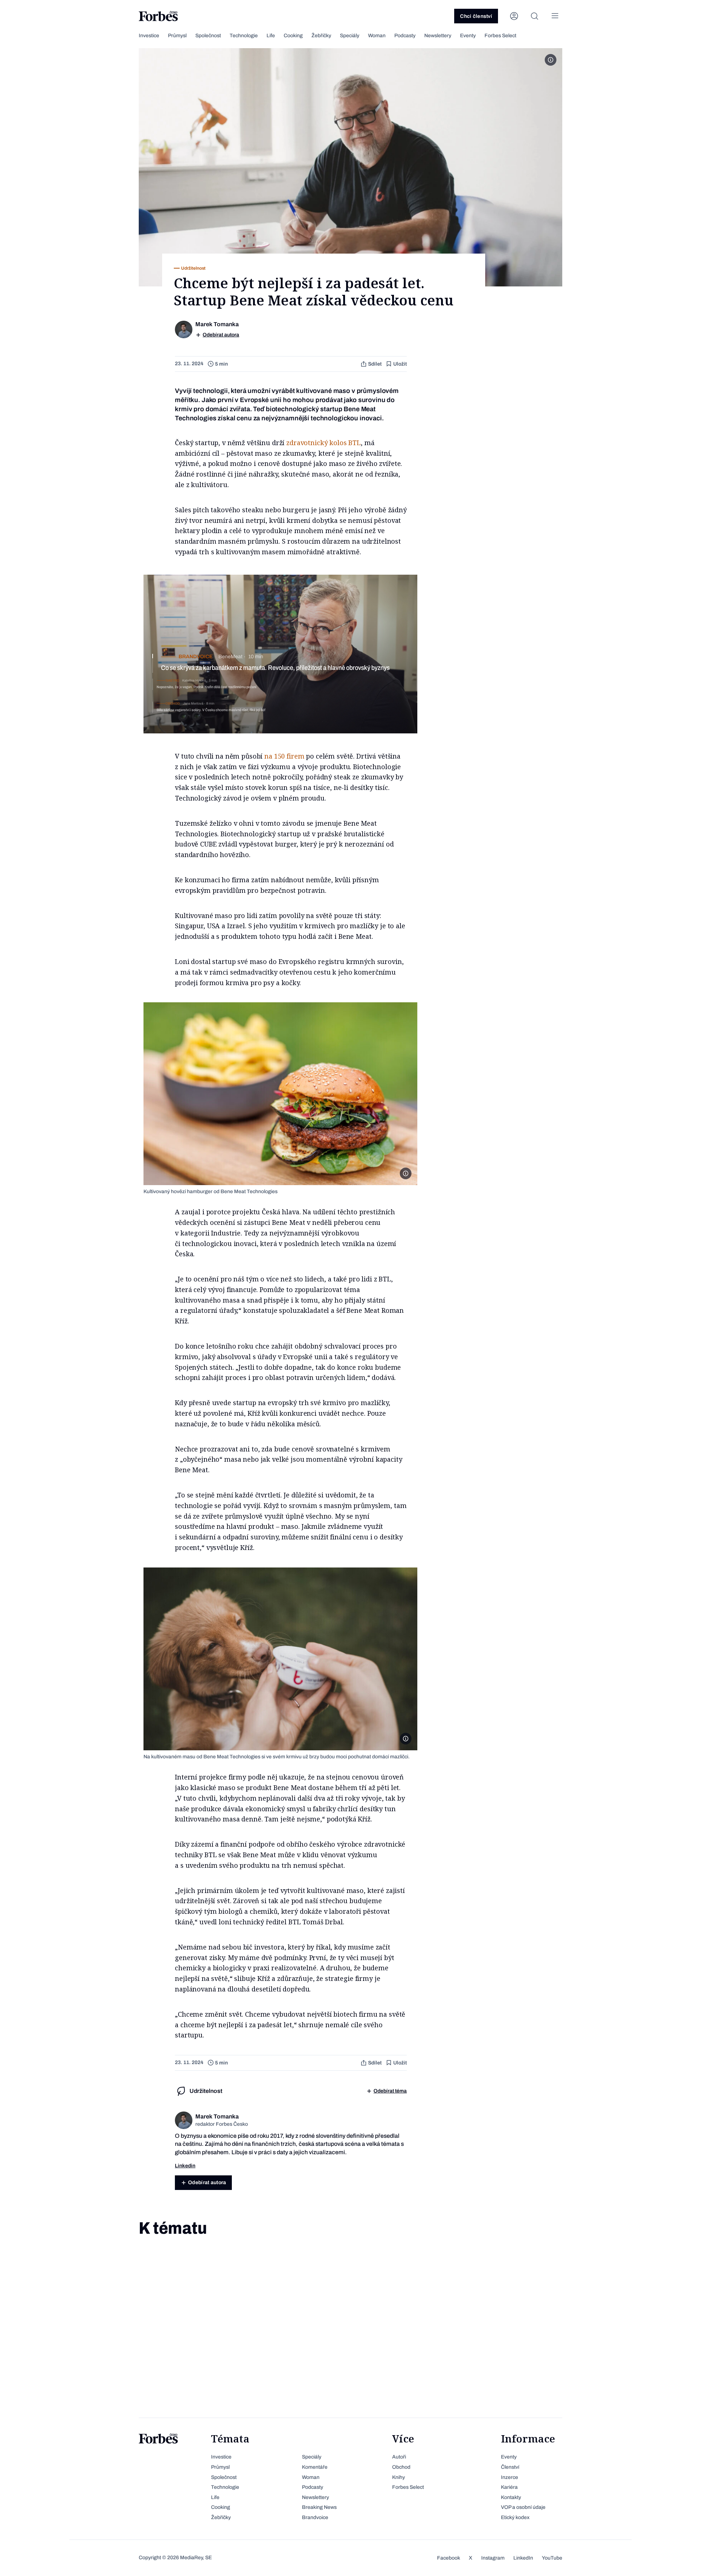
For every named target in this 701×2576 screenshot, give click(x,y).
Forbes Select (500, 36)
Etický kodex (515, 2517)
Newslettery (438, 36)
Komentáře (315, 2467)
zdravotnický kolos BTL (323, 443)
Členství (510, 2467)
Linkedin (185, 2166)
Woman (377, 36)
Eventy (468, 36)
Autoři (399, 2457)
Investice (149, 36)
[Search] (535, 16)
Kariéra (509, 2487)
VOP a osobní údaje (523, 2507)
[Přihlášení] (514, 16)
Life (271, 36)
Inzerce (510, 2477)
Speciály (350, 36)
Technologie (244, 36)
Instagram (493, 2558)
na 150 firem (284, 756)
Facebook (449, 2558)
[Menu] (555, 16)
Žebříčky (321, 36)
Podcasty (405, 36)
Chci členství (476, 16)
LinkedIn (523, 2558)
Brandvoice (315, 2517)
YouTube (552, 2558)
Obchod (401, 2467)
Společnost (208, 36)
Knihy (399, 2477)
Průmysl (177, 36)
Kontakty (511, 2497)
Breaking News (319, 2507)
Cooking (293, 36)
